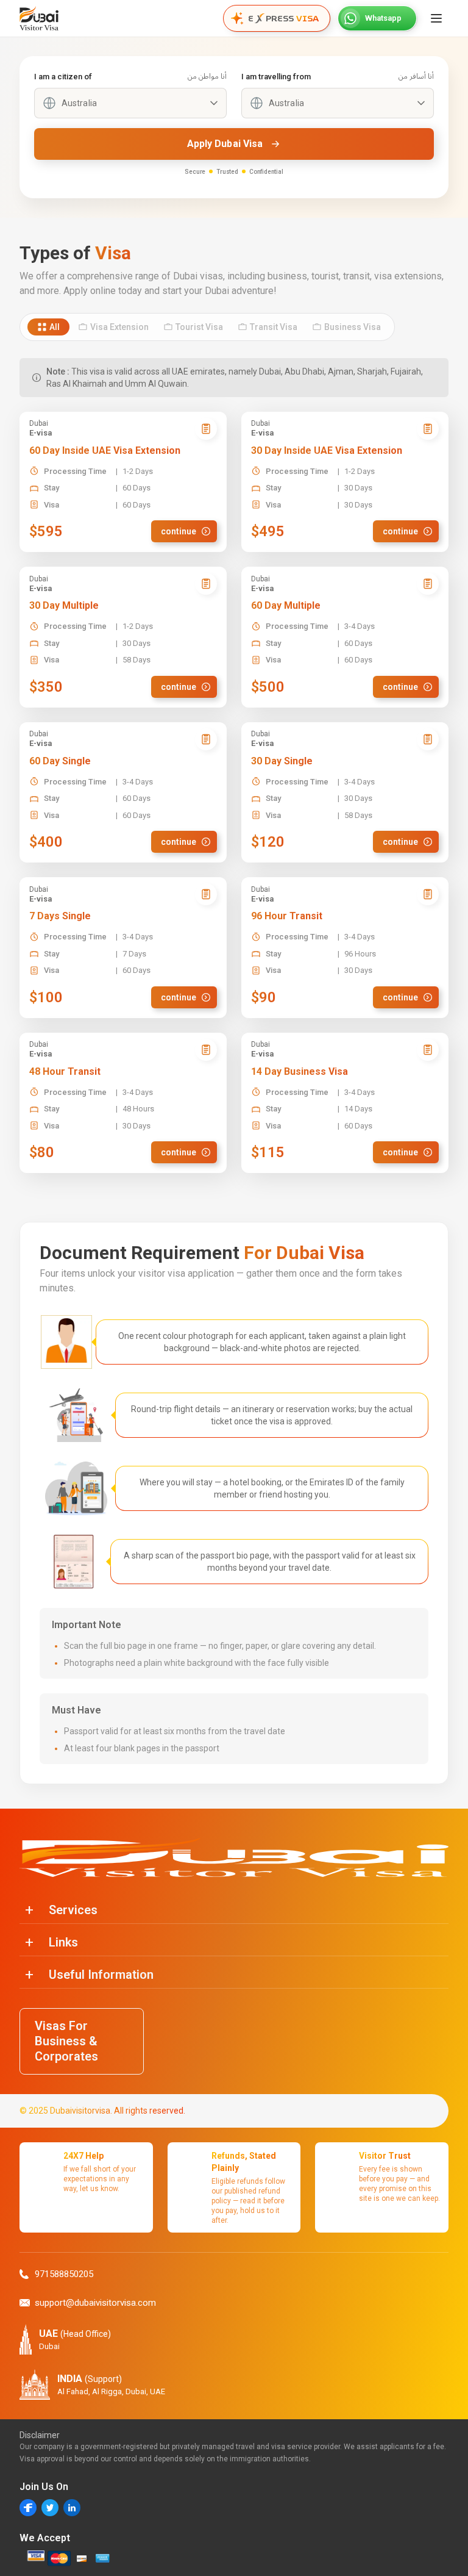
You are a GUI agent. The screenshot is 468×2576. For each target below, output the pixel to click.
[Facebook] (28, 2508)
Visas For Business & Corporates (66, 2041)
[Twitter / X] (50, 2508)
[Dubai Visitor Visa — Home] (39, 18)
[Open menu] (436, 18)
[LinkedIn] (72, 2508)
